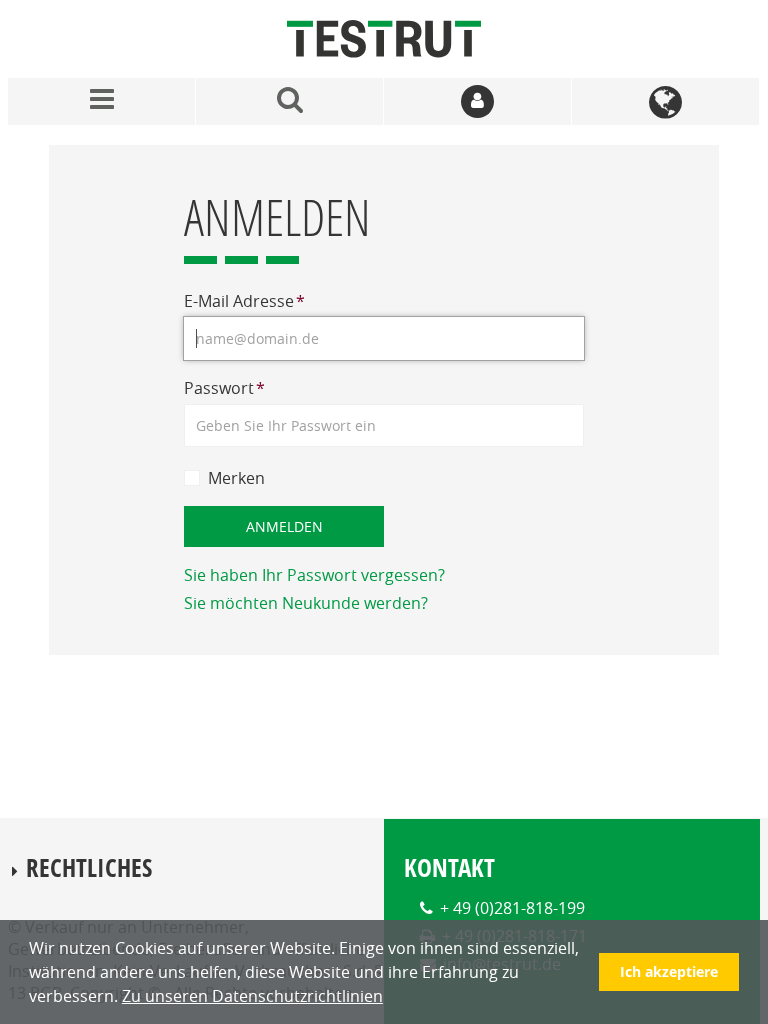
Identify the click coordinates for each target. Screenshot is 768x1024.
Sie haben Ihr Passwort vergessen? (314, 575)
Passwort (224, 388)
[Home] (383, 39)
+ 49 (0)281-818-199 (512, 908)
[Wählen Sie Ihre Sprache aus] (666, 101)
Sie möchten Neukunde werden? (306, 603)
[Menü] (102, 101)
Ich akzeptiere (669, 971)
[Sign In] (478, 101)
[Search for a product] (290, 101)
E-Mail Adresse (244, 301)
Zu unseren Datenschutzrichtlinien (252, 996)
